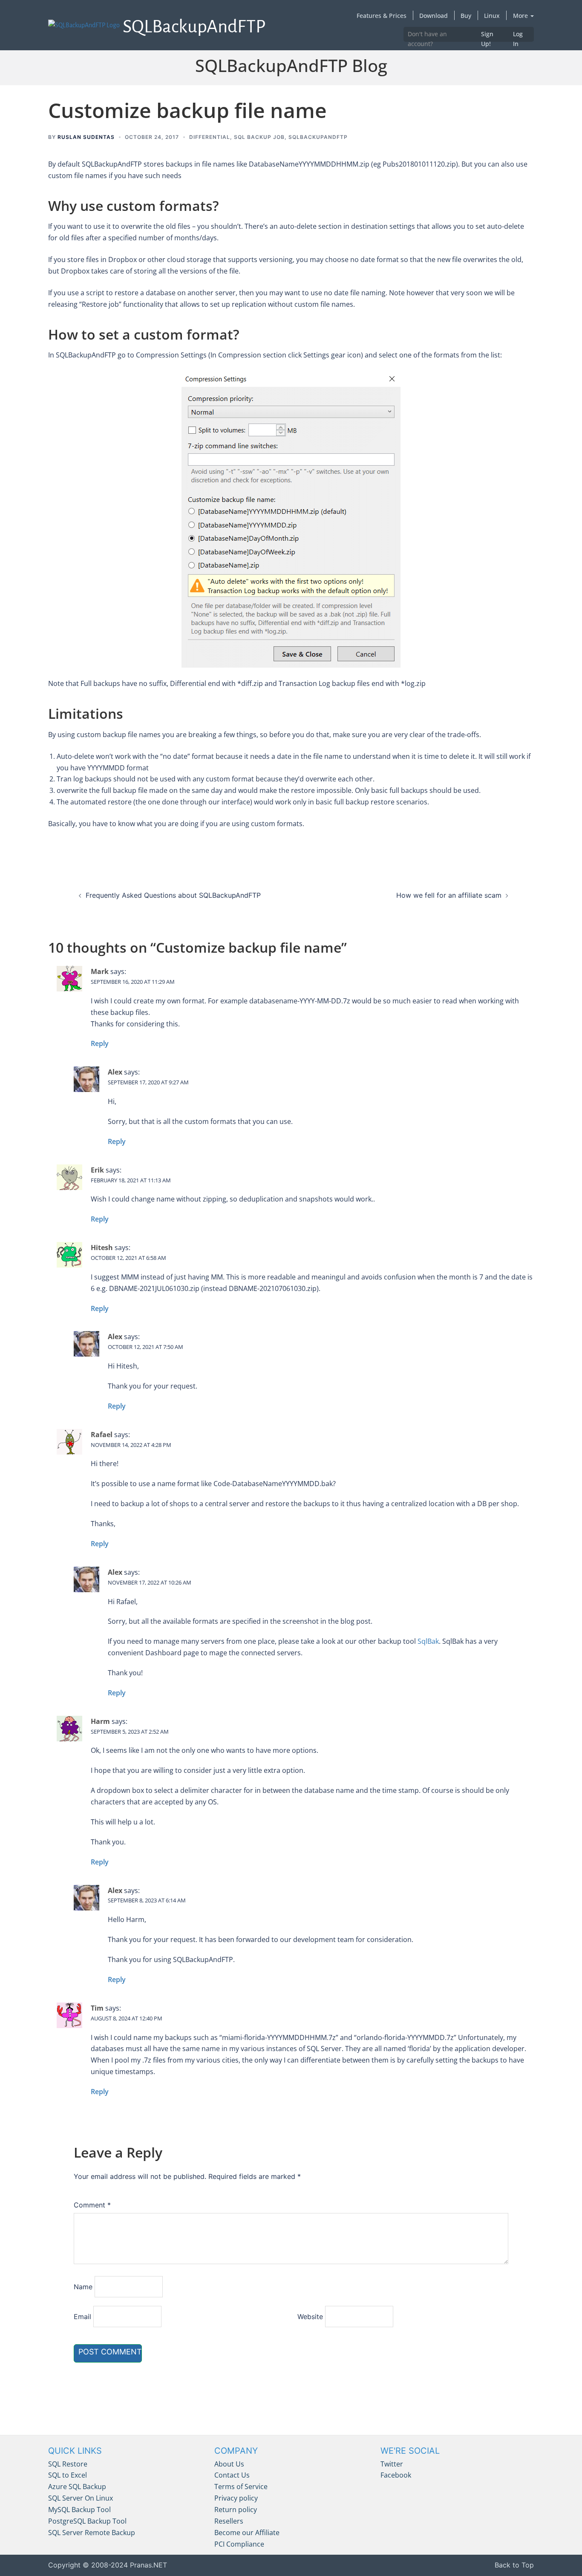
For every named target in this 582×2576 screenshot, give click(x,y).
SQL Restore (68, 2464)
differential (210, 137)
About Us (229, 2464)
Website (310, 2317)
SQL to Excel (68, 2475)
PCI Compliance (239, 2544)
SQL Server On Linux (81, 2498)
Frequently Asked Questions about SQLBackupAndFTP (173, 895)
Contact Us (232, 2475)
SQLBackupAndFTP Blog (291, 65)
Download (434, 16)
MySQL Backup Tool (79, 2510)
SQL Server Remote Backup (92, 2533)
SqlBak (428, 1641)
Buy (466, 16)
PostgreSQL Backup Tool (87, 2521)
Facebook (396, 2475)
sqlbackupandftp (318, 137)
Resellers (229, 2521)
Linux (492, 16)
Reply (100, 1043)
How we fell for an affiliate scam (449, 895)
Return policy (236, 2510)
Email (82, 2317)
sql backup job (259, 137)
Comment (92, 2205)
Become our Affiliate (247, 2533)
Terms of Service (241, 2487)
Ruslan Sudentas (86, 137)
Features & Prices (382, 16)
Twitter (392, 2464)
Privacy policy (236, 2498)
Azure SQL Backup (77, 2487)
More (521, 16)
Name (83, 2287)
